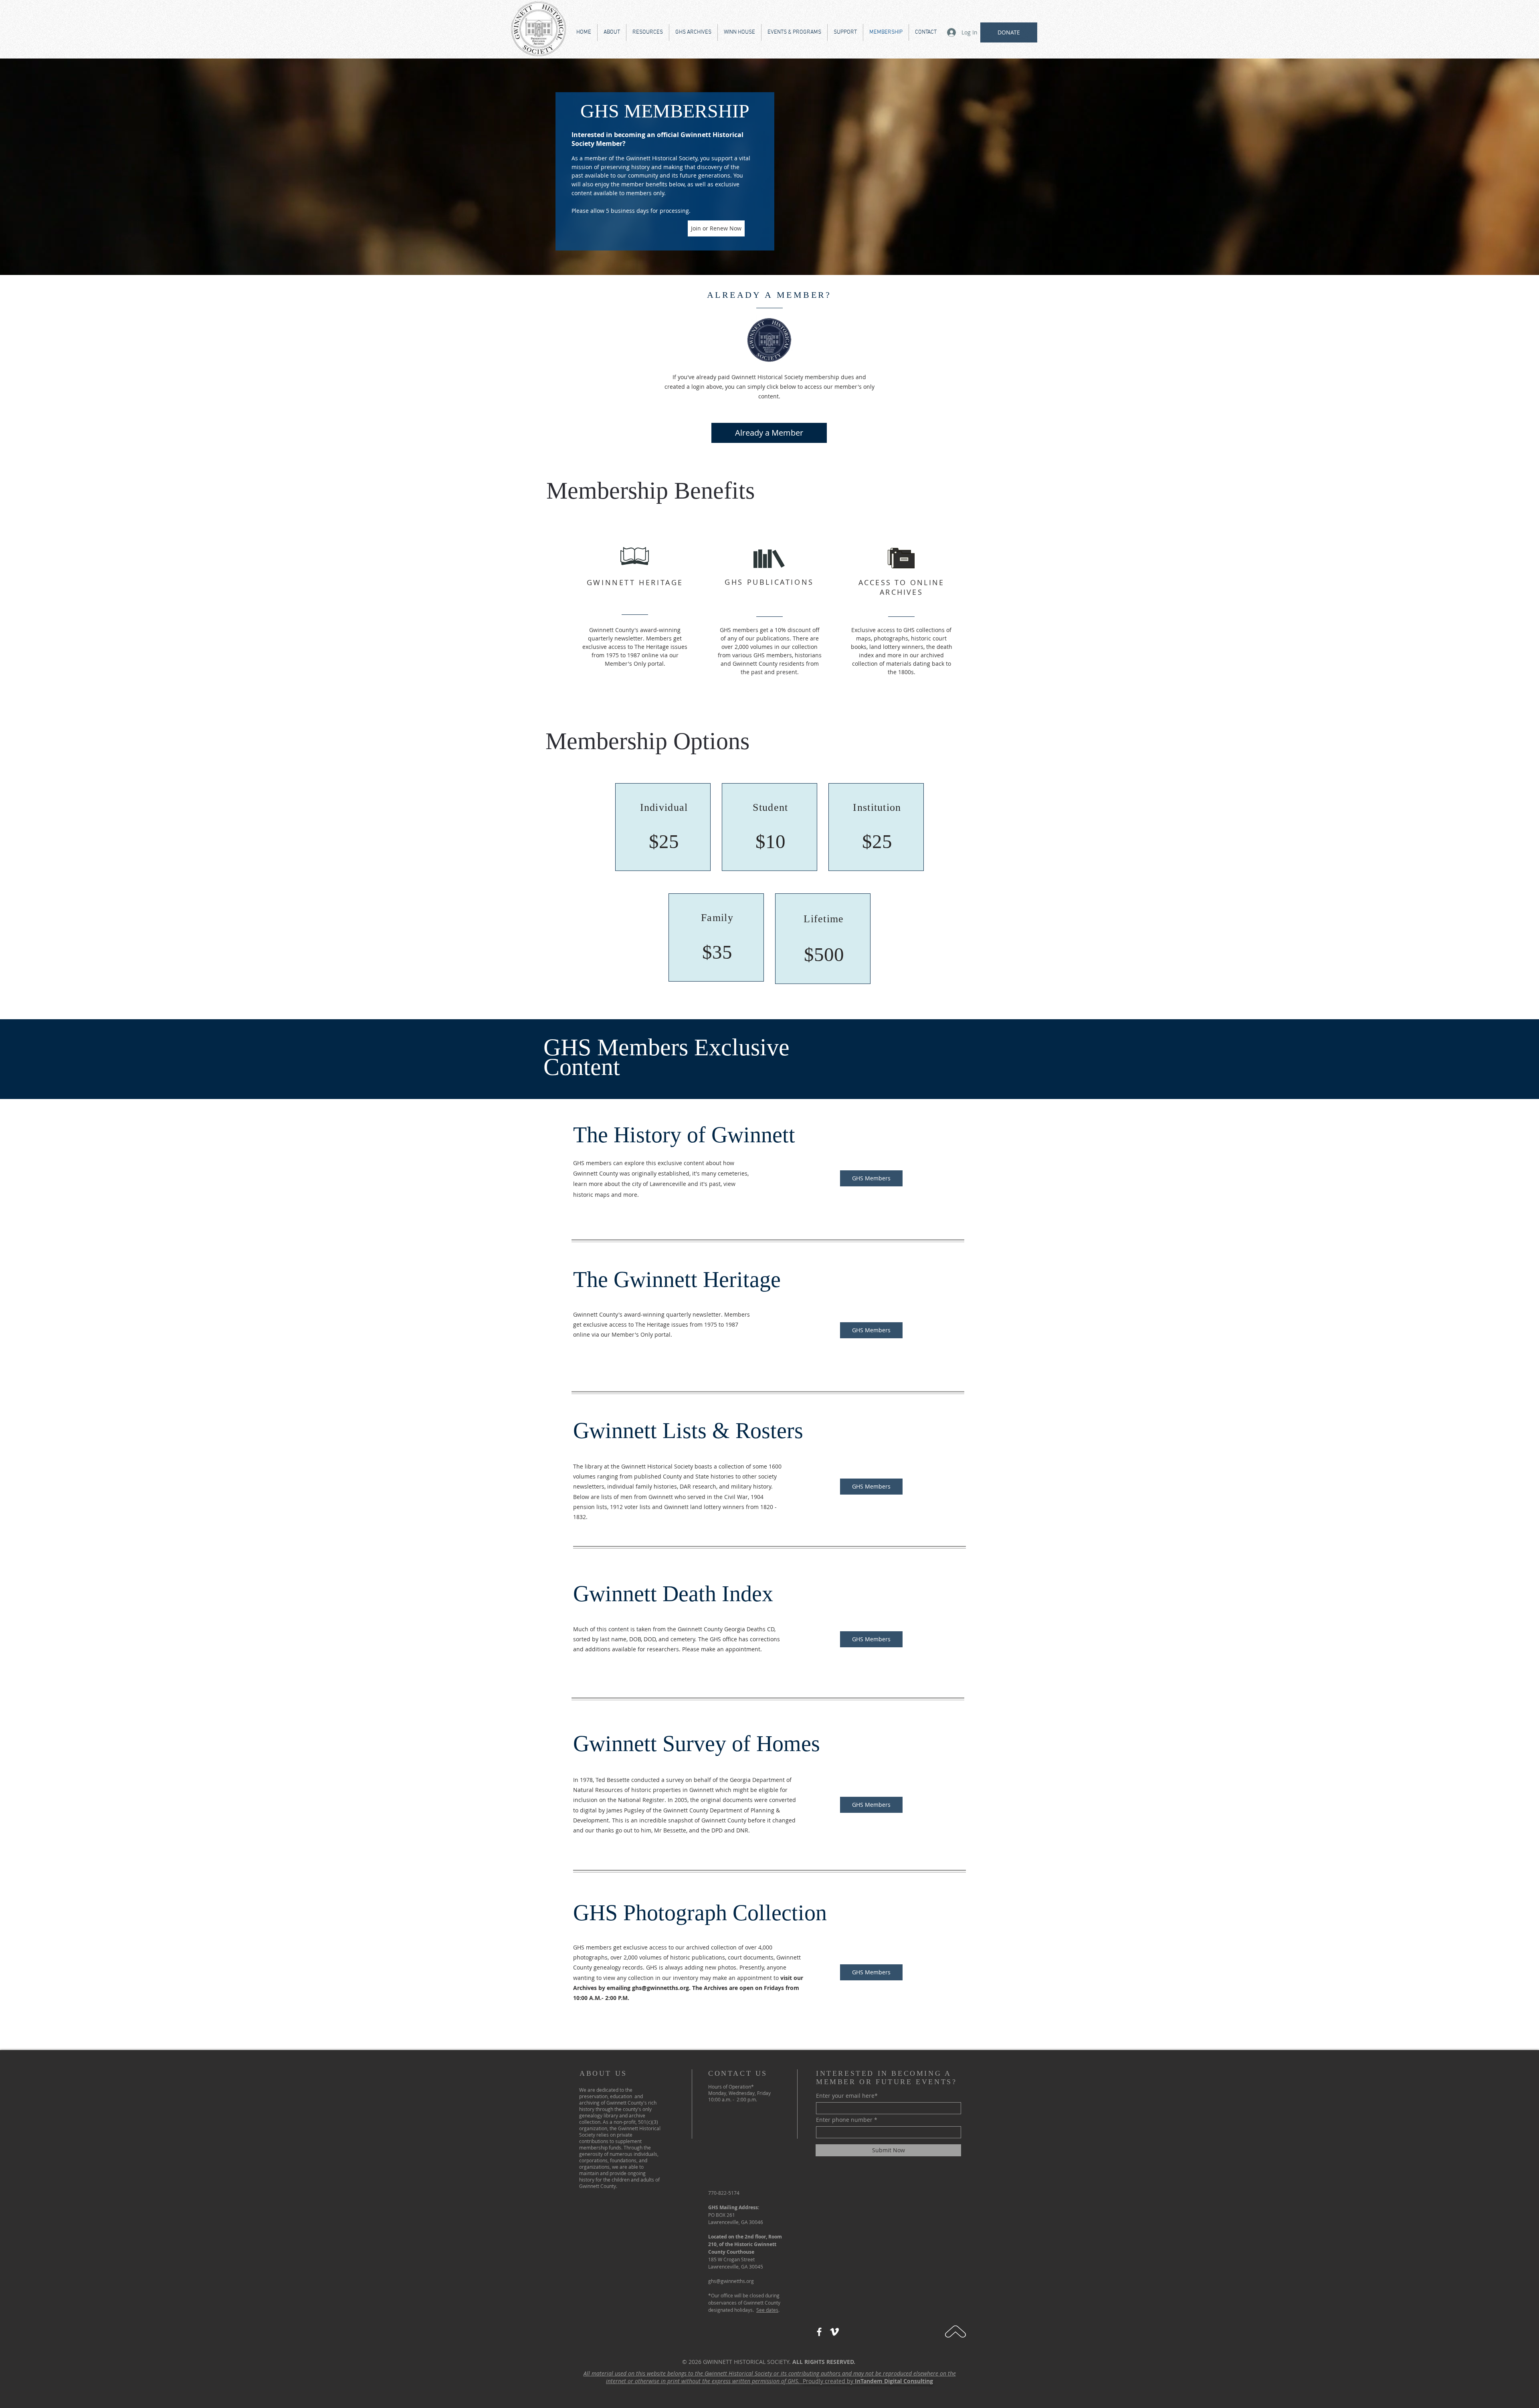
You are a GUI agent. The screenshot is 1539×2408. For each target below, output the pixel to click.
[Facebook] (819, 2332)
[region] (663, 827)
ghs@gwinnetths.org (660, 1988)
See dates (767, 2310)
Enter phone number (844, 2120)
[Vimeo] (834, 2332)
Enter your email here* (847, 2096)
